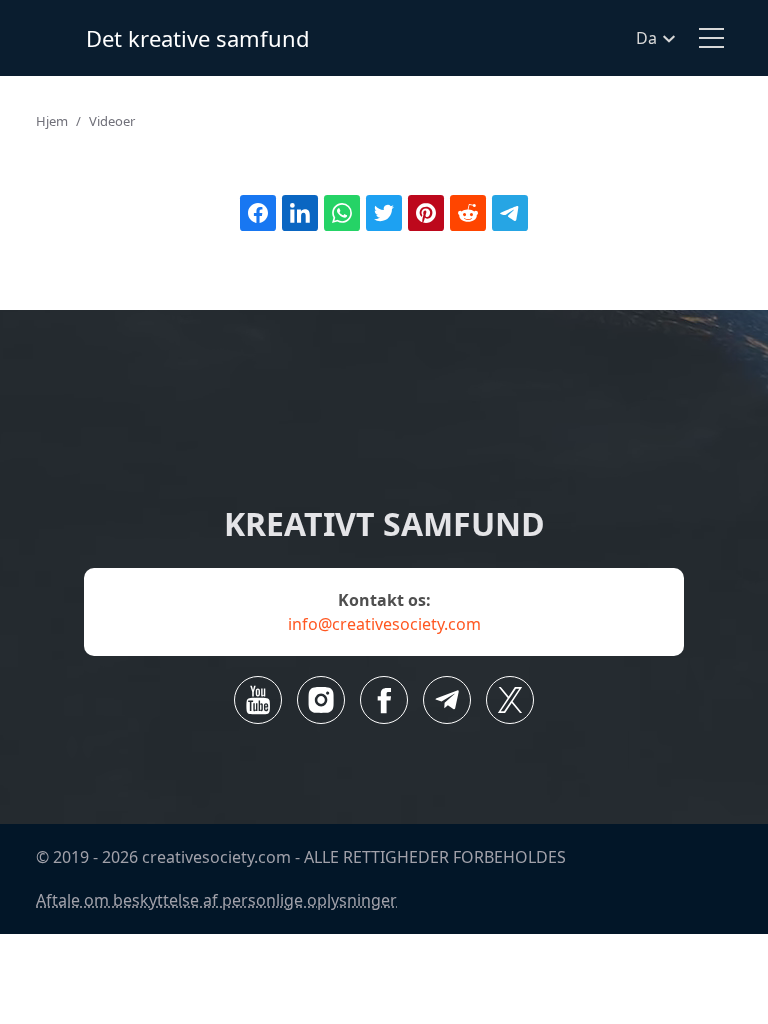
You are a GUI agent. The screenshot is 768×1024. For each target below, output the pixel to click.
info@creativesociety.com (384, 624)
